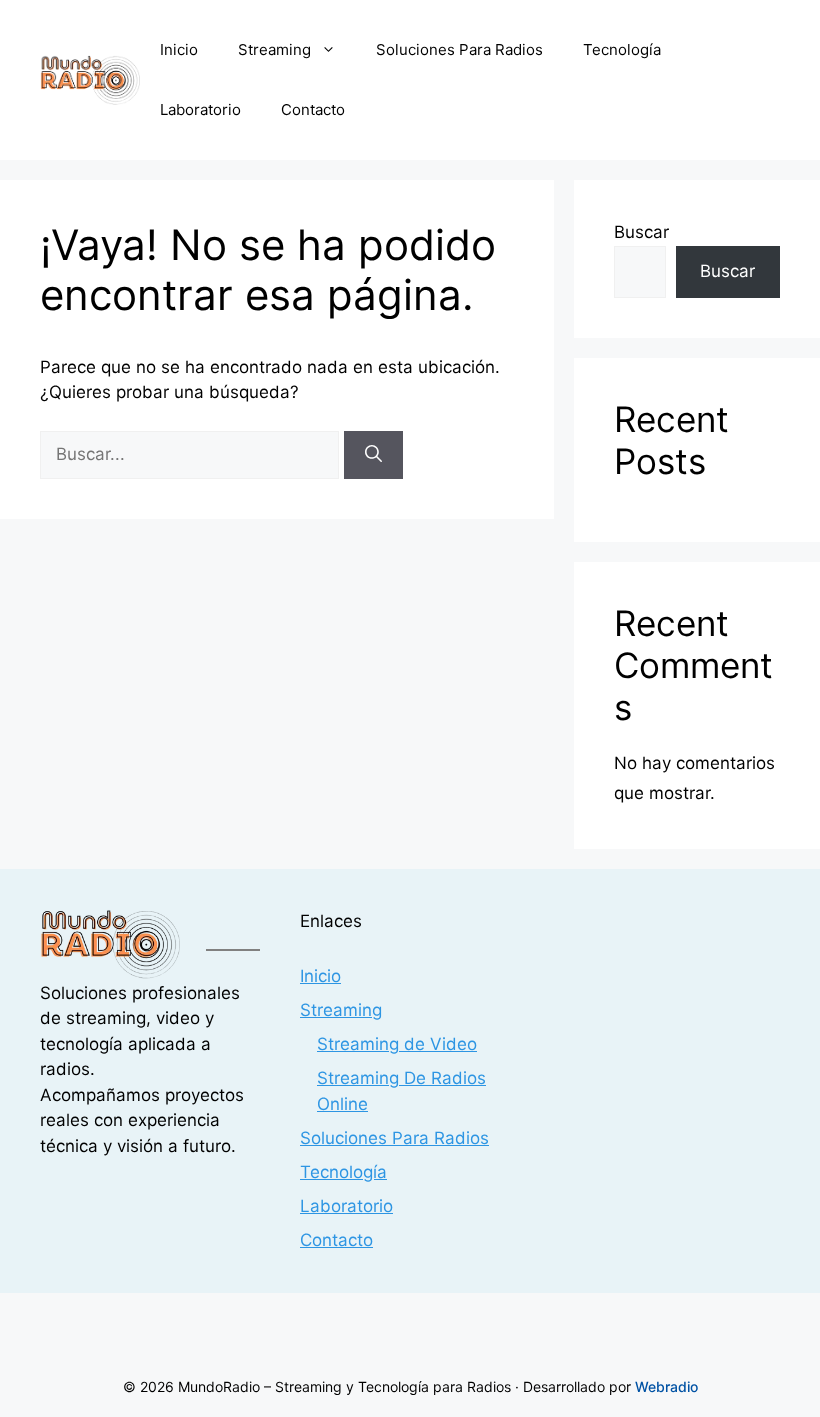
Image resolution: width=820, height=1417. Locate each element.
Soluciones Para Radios (459, 49)
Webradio (666, 1386)
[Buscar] (373, 455)
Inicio (179, 49)
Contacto (313, 109)
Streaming (274, 49)
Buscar (641, 232)
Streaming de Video (397, 1044)
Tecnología (622, 49)
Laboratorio (200, 109)
